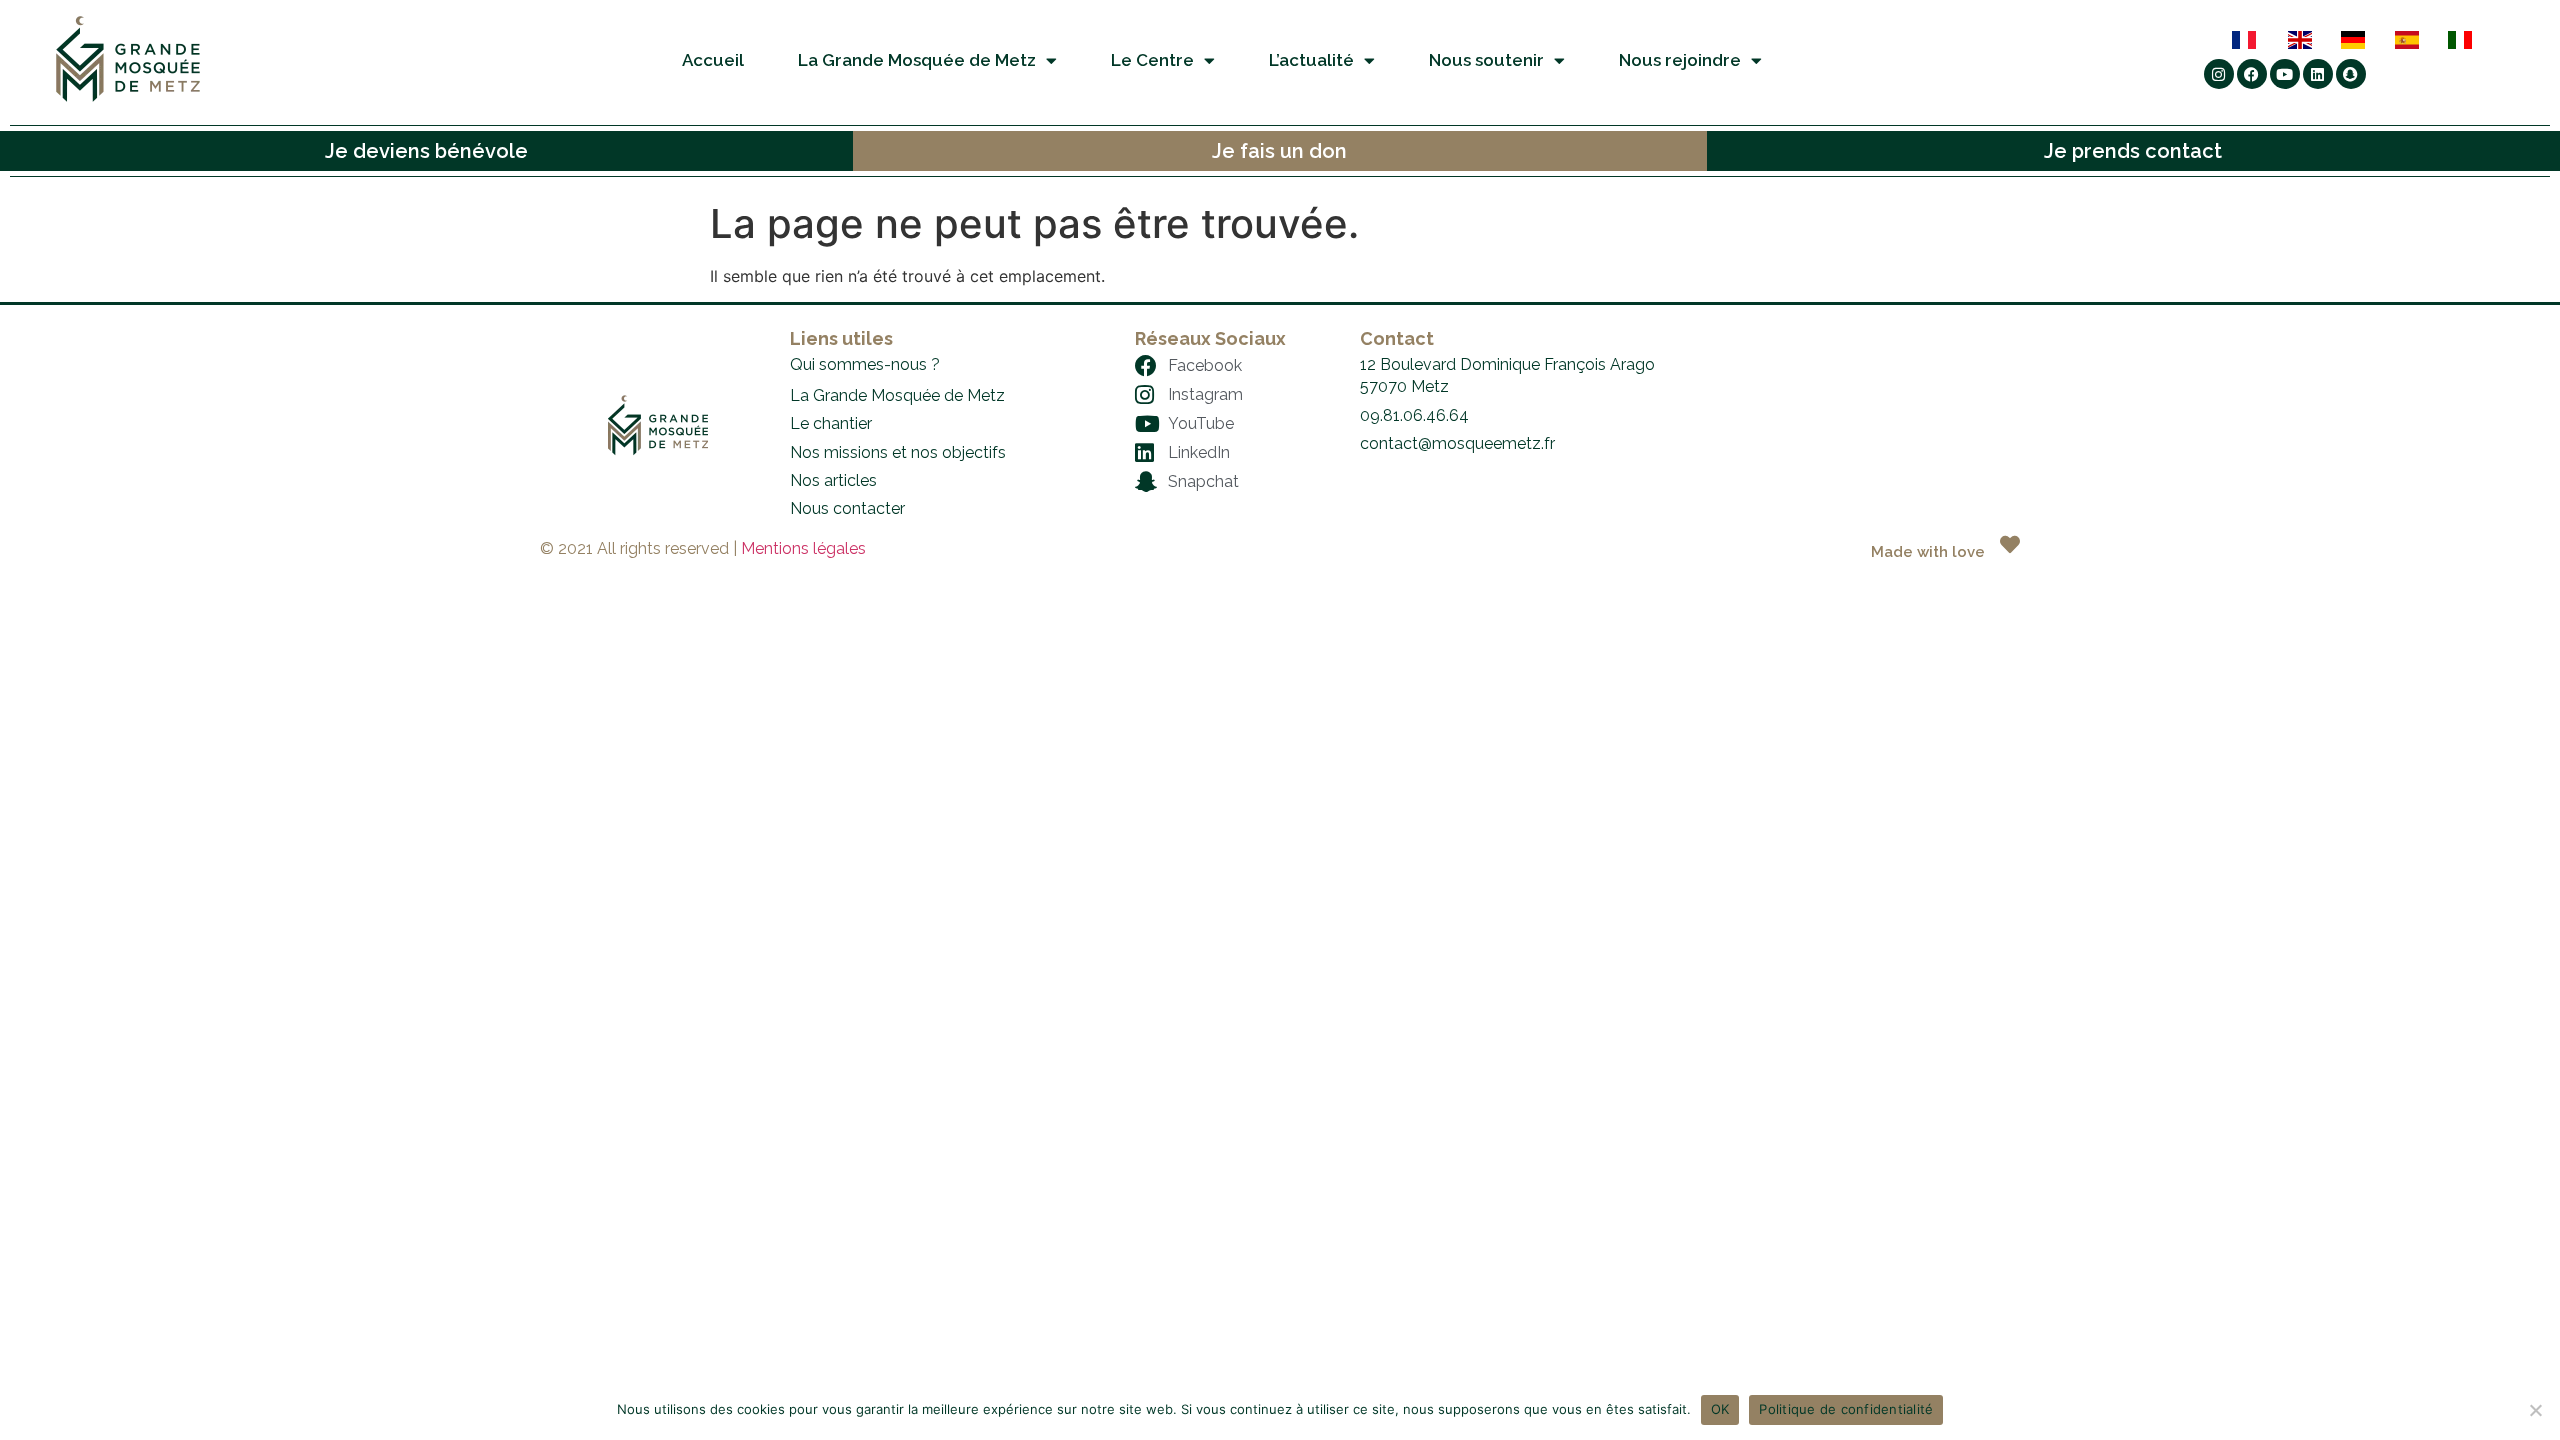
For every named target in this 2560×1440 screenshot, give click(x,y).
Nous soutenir (1486, 60)
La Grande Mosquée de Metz (917, 60)
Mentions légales (803, 548)
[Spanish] (2420, 40)
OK (1720, 1409)
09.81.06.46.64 (1414, 415)
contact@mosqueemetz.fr (1457, 443)
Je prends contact (2133, 151)
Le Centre (1152, 60)
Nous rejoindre (1680, 60)
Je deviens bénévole (426, 151)
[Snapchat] (2351, 74)
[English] (2313, 40)
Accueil (713, 60)
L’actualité (1311, 60)
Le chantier (831, 423)
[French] (2258, 40)
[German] (2366, 40)
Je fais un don (1279, 151)
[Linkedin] (2318, 74)
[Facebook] (2252, 74)
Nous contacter (847, 508)
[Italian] (2473, 40)
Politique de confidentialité (1846, 1409)
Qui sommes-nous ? (865, 364)
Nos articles (833, 480)
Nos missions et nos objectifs (898, 452)
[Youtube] (2285, 74)
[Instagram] (2219, 74)
